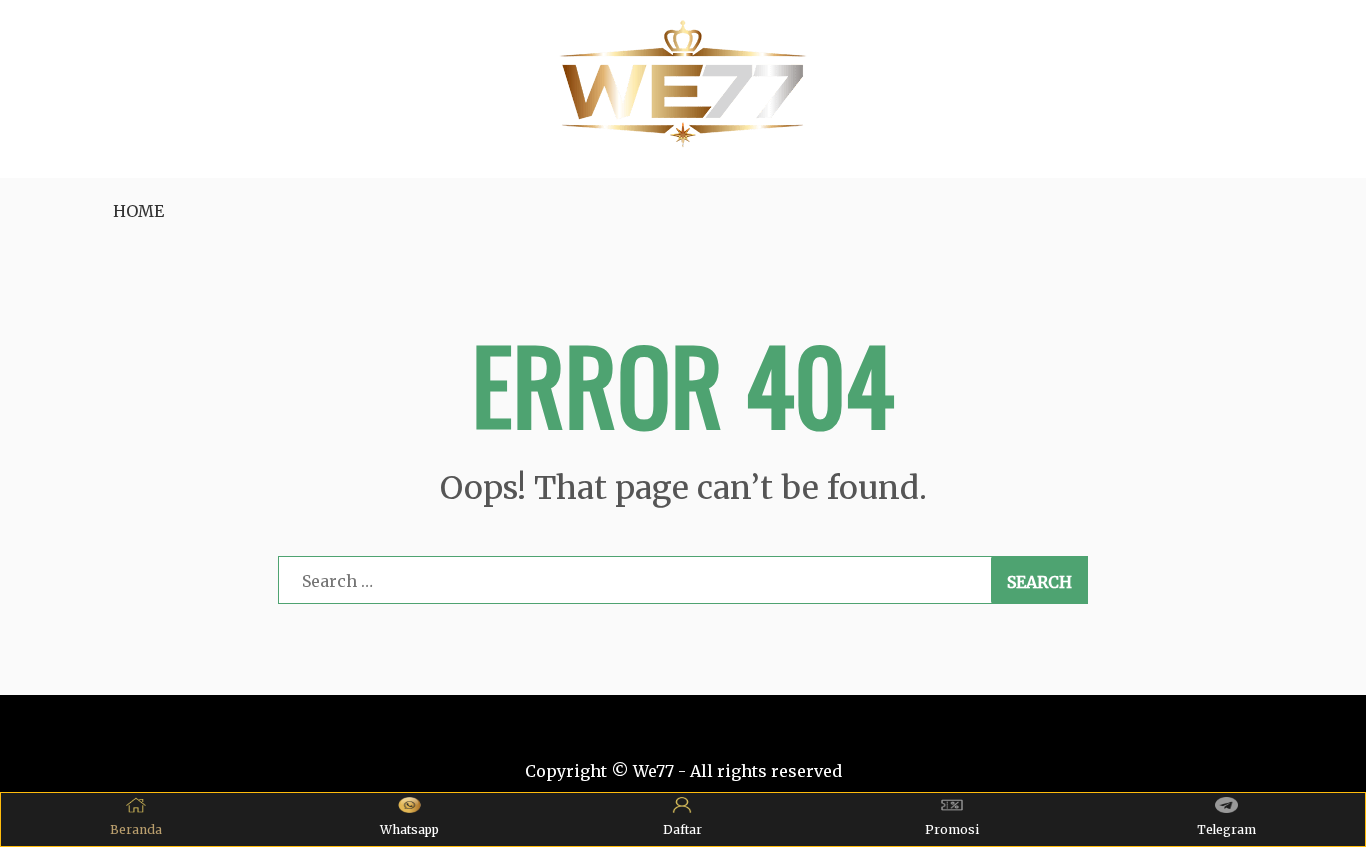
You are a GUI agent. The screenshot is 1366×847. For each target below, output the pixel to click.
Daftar (682, 829)
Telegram (1226, 829)
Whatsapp (409, 829)
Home (138, 211)
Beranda (136, 829)
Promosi (952, 829)
